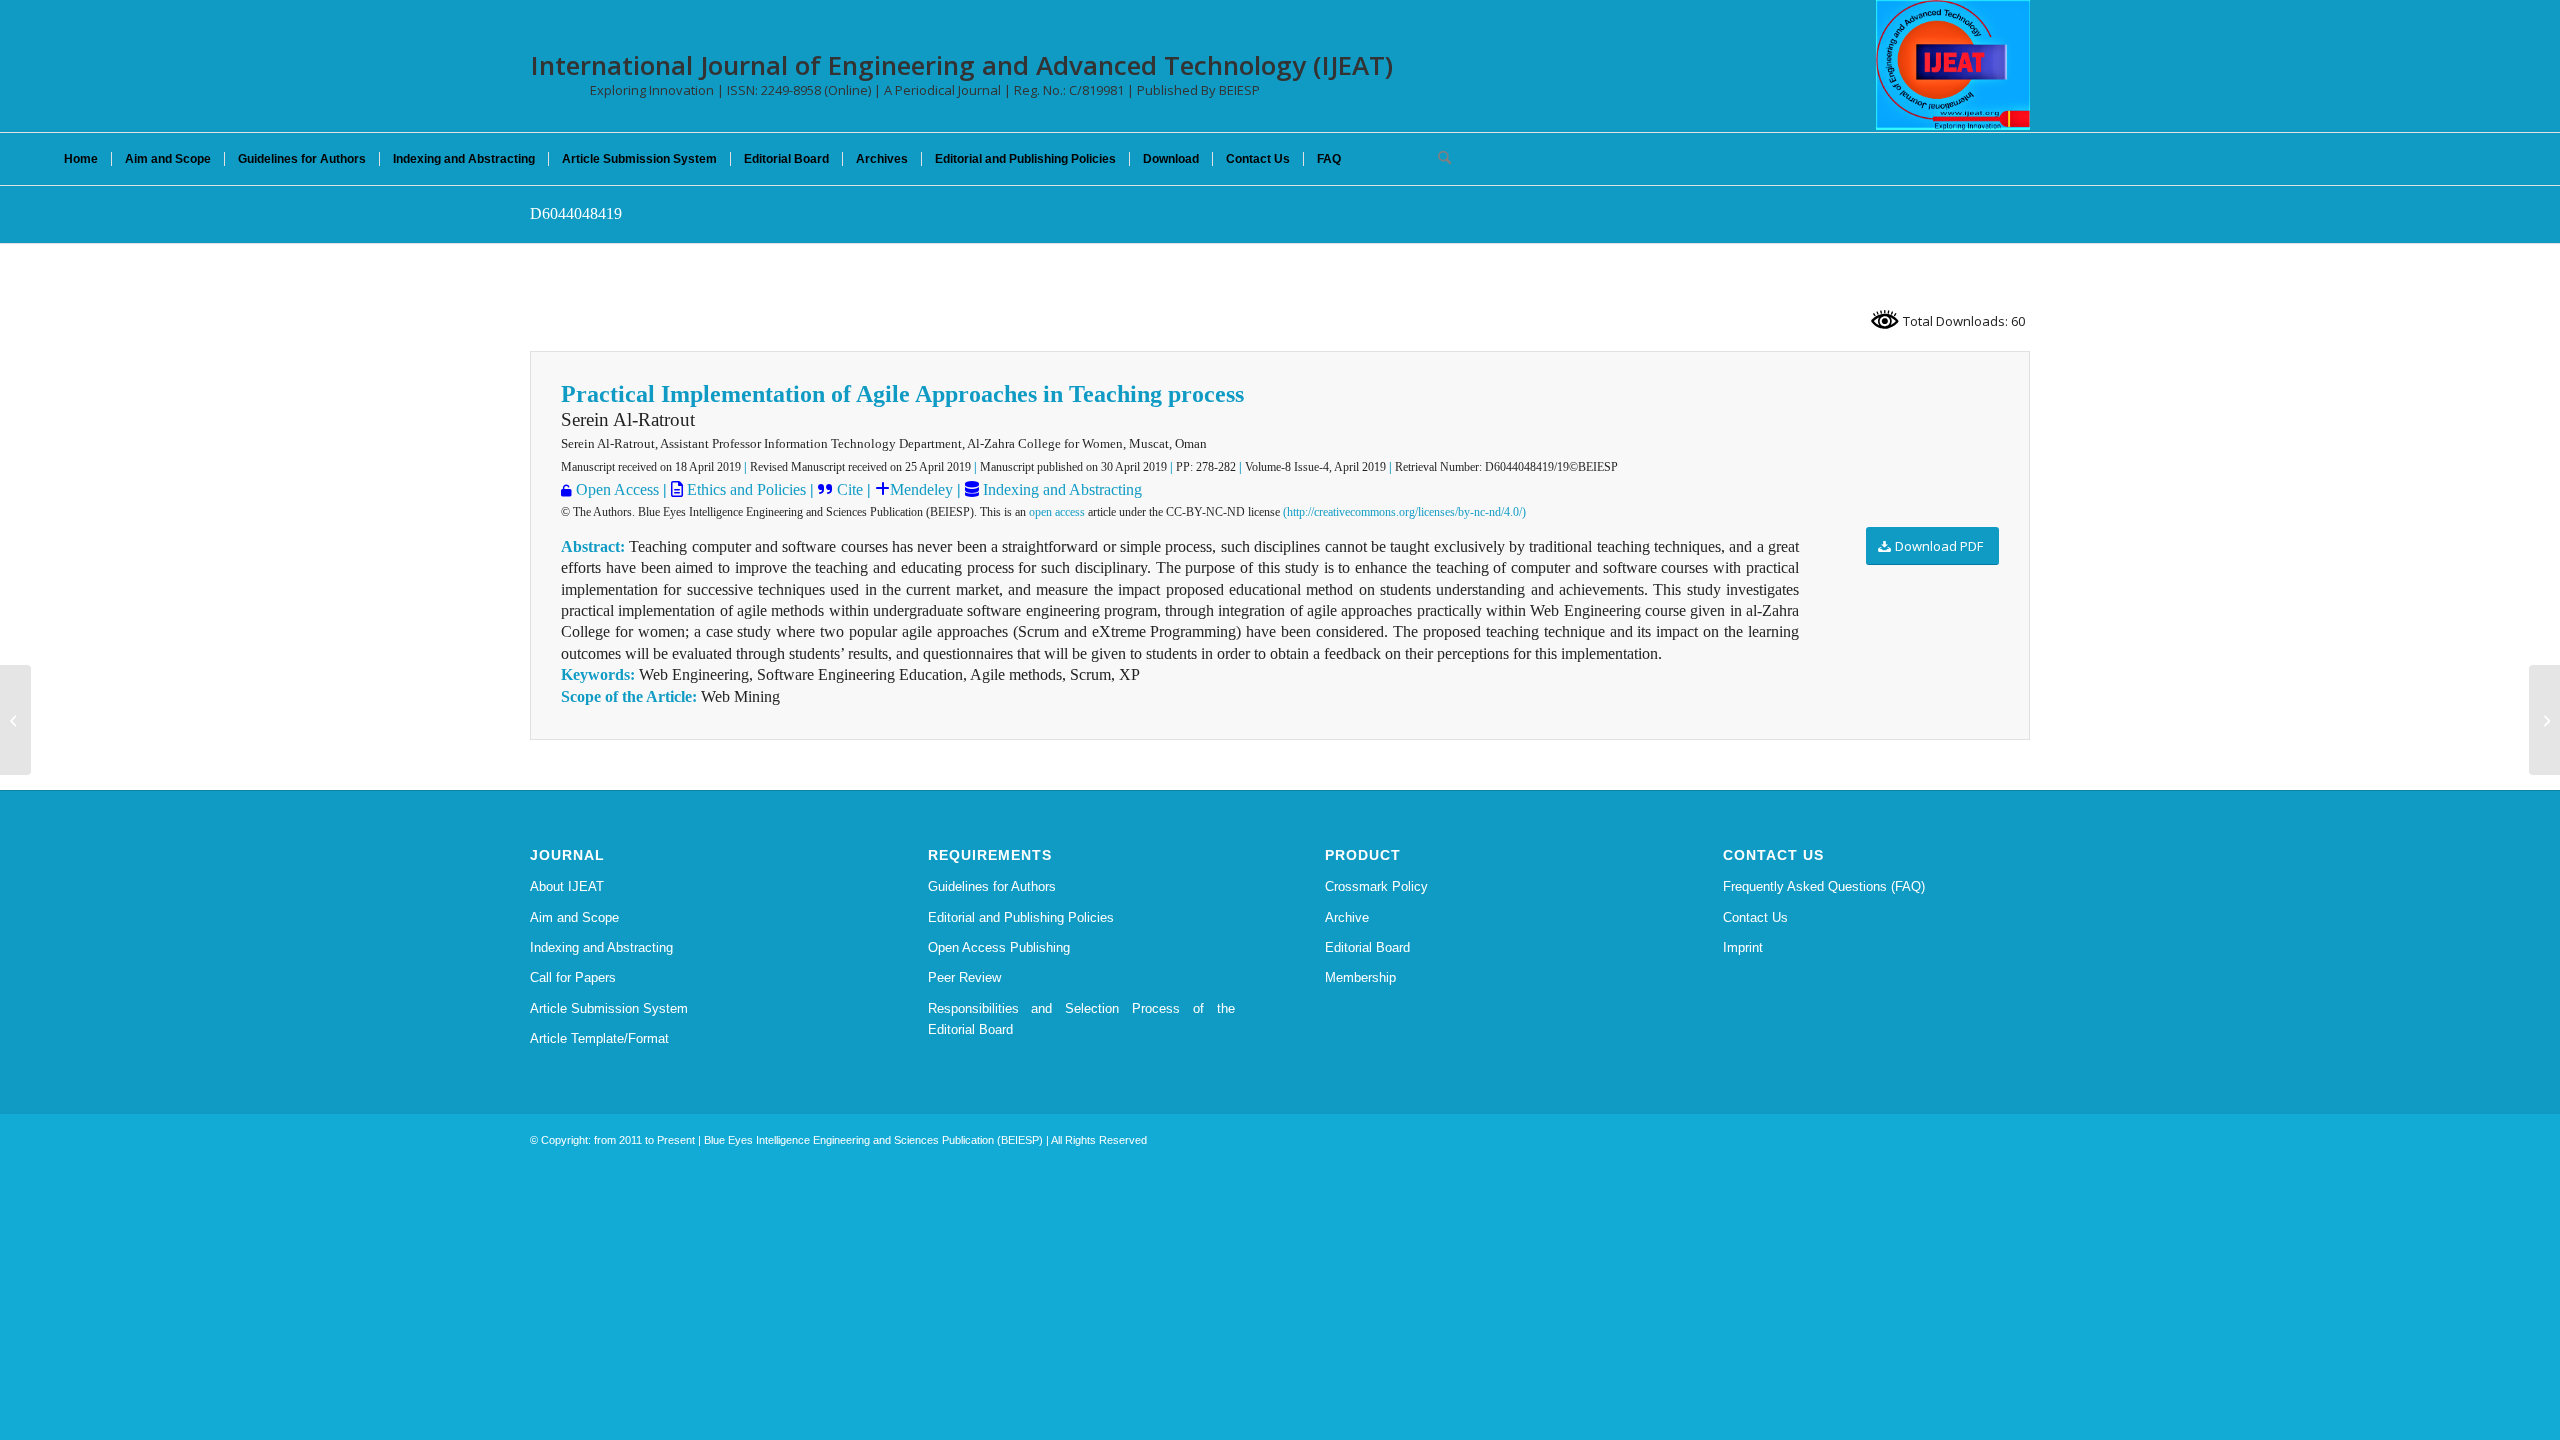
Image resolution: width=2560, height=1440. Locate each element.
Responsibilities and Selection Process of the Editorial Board (1082, 1019)
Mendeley (921, 489)
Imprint (1743, 947)
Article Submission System (609, 1008)
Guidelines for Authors (992, 886)
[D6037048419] (15, 720)
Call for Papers (573, 977)
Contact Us (1755, 917)
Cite (850, 489)
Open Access (617, 489)
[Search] (1438, 159)
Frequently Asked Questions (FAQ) (1824, 886)
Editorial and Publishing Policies (1021, 917)
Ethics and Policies (744, 489)
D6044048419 (576, 213)
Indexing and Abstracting (1060, 489)
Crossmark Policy (1376, 886)
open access (1057, 512)
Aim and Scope (574, 917)
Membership (1360, 977)
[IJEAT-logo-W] (1953, 65)
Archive (1347, 917)
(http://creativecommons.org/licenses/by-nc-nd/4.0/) (1404, 512)
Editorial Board (1367, 947)
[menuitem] (81, 159)
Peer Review (964, 977)
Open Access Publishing (999, 947)
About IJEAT (567, 886)
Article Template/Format (599, 1038)
